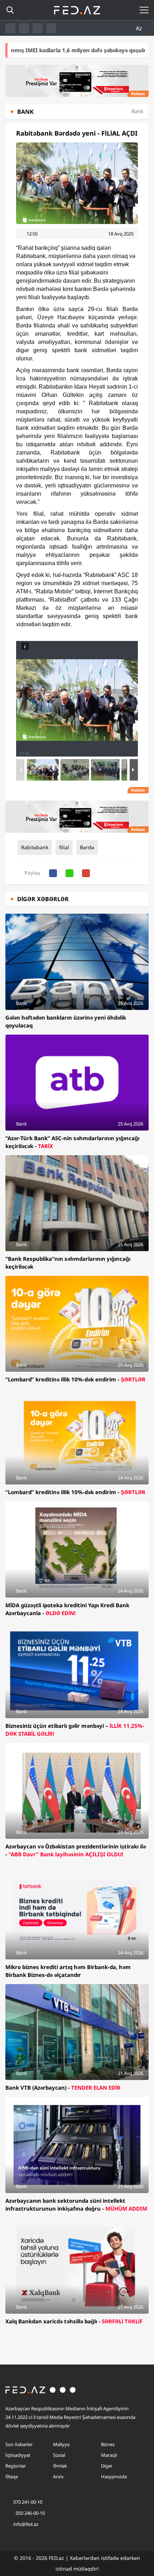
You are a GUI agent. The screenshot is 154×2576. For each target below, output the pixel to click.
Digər (107, 2466)
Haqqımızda (114, 2477)
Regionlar (16, 2466)
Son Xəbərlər (19, 2444)
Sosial (59, 2455)
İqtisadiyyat (18, 2455)
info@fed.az (26, 2524)
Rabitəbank (35, 847)
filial (64, 847)
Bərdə (87, 847)
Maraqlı (109, 2455)
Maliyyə (61, 2444)
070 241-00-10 (28, 2502)
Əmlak (60, 2466)
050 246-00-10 (30, 2513)
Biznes (108, 2444)
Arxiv (58, 2477)
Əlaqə (12, 2477)
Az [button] (140, 28)
